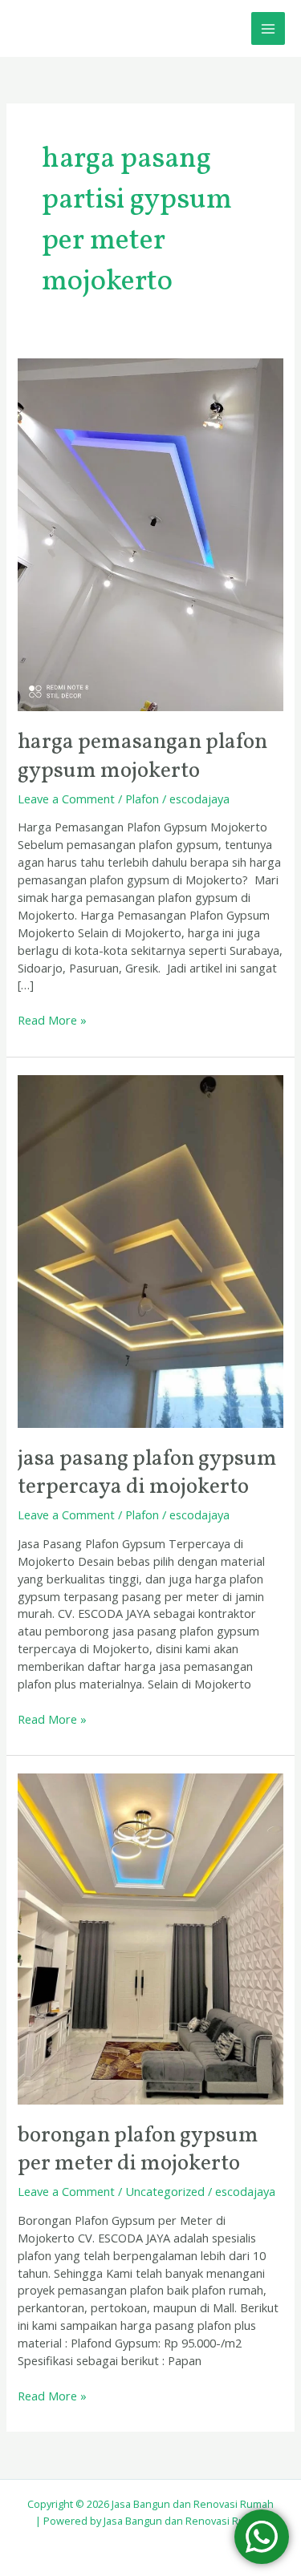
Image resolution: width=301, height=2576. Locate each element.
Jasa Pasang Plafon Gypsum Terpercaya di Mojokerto (147, 1474)
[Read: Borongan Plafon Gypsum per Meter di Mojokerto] (150, 1937)
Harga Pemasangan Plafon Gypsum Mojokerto (142, 757)
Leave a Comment (66, 799)
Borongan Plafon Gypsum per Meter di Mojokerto (138, 2150)
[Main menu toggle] (268, 29)
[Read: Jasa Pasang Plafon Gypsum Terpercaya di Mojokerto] (150, 1250)
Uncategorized (165, 2191)
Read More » (52, 1020)
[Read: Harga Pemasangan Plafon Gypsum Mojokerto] (150, 533)
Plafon (142, 799)
